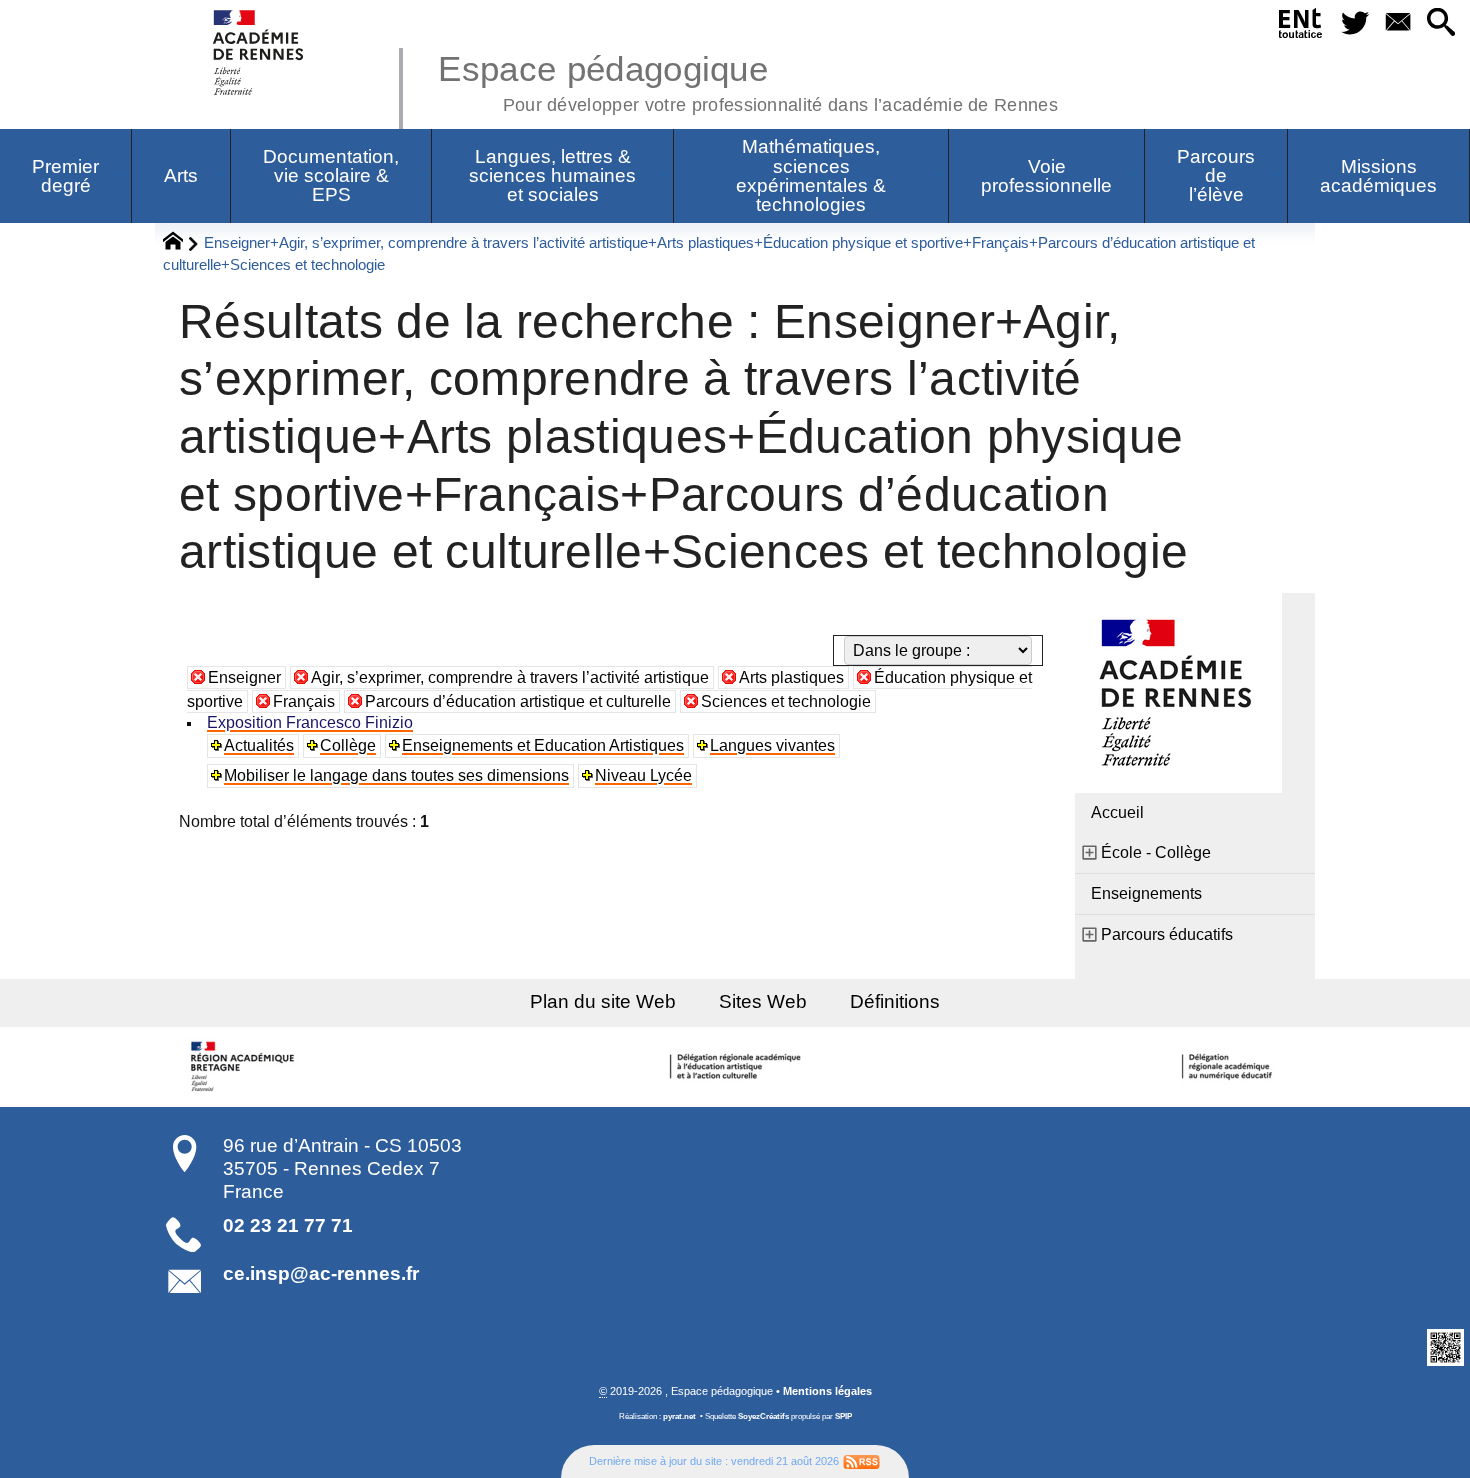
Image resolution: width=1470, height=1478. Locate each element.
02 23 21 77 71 (288, 1225)
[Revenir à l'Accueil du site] (181, 244)
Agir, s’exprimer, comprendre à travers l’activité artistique (510, 677)
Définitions (895, 1001)
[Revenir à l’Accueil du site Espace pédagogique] (259, 52)
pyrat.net (679, 1416)
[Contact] (1397, 23)
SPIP (843, 1416)
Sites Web (763, 1001)
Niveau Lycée (643, 775)
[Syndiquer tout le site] (861, 1461)
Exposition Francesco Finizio (310, 722)
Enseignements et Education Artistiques (543, 745)
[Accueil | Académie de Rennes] (245, 1067)
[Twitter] (1354, 23)
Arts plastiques (791, 677)
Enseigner (244, 677)
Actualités (259, 745)
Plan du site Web (603, 1001)
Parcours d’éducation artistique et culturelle (518, 701)
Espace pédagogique (748, 80)
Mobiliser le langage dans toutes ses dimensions (396, 775)
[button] (1440, 23)
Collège (348, 745)
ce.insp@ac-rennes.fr (321, 1273)
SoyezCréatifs (763, 1416)
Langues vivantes (772, 745)
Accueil (1117, 812)
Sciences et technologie (786, 701)
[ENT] (1301, 27)
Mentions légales (827, 1391)
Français (304, 701)
